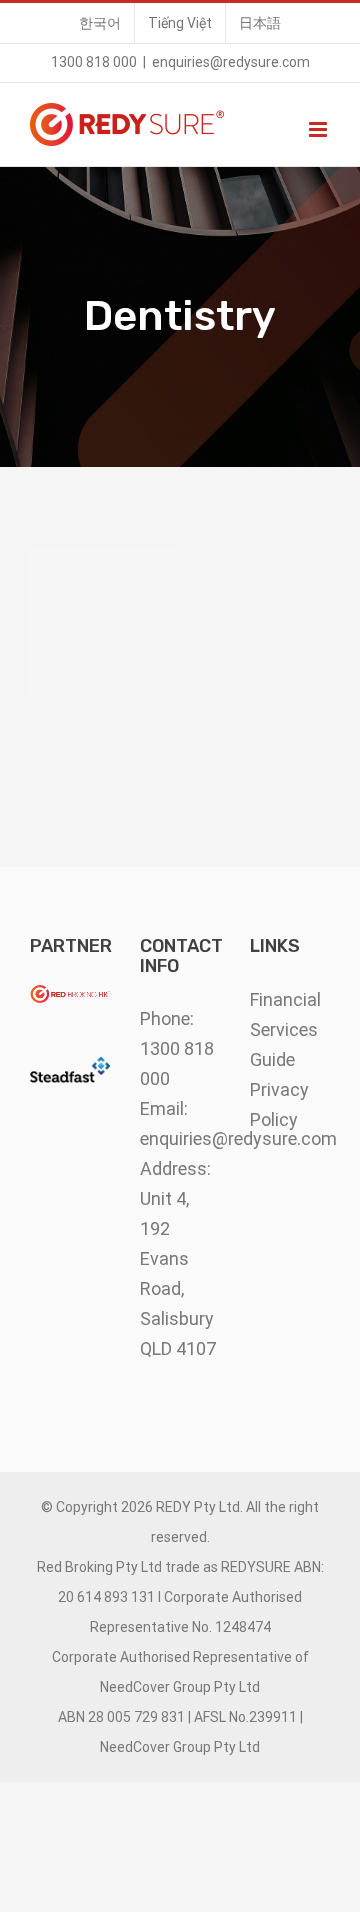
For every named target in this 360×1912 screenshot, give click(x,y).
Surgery (105, 622)
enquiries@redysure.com (231, 62)
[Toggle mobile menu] (319, 129)
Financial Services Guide (285, 1029)
